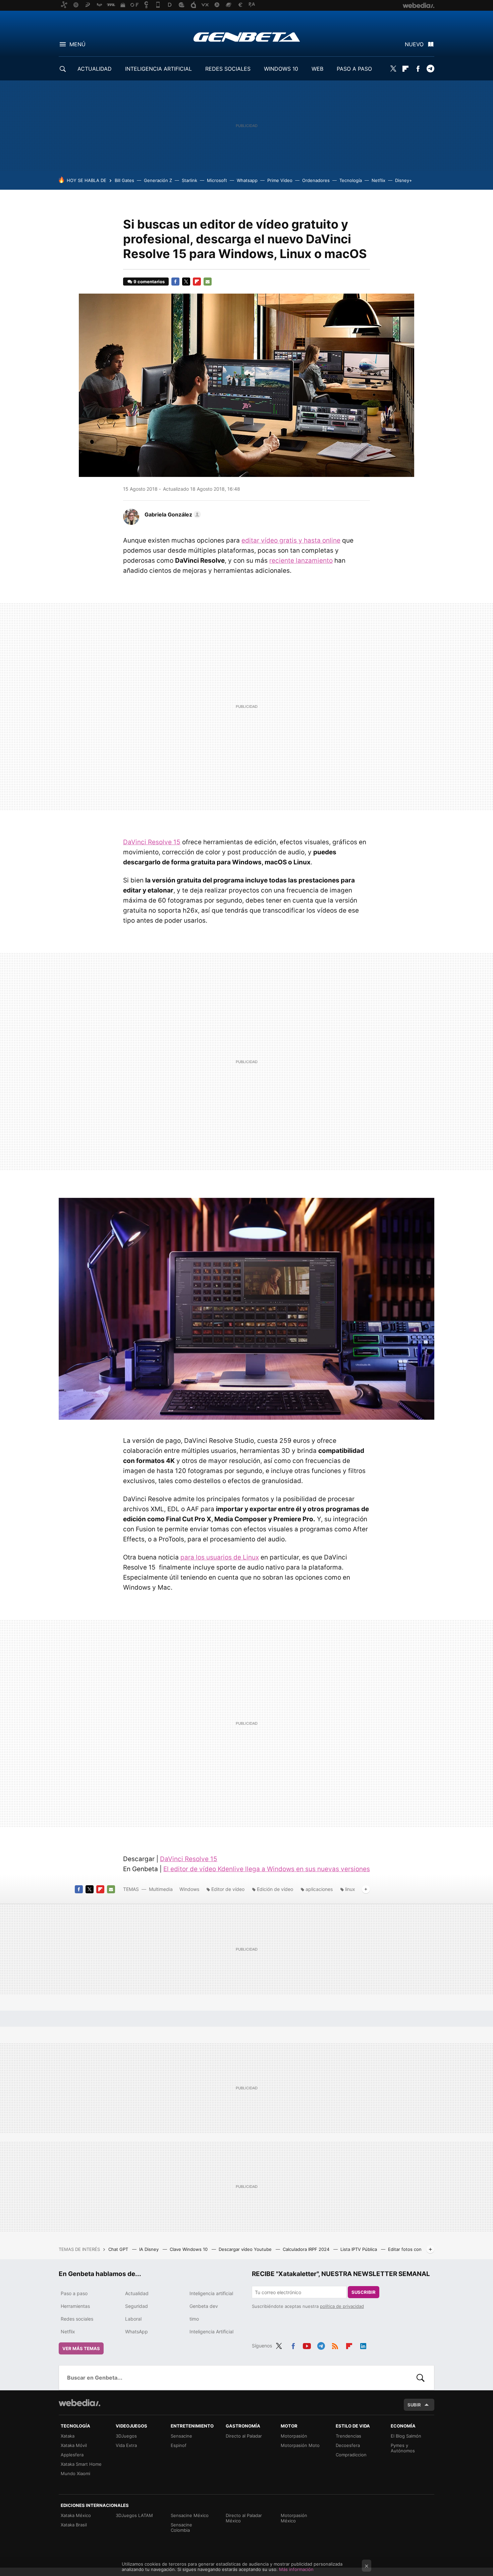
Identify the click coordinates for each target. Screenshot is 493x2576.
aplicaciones (319, 1889)
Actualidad (137, 2293)
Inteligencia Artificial (211, 2332)
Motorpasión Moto (300, 2445)
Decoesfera (348, 2445)
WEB (317, 69)
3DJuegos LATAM (134, 2515)
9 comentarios (149, 282)
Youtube (307, 2345)
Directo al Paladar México (244, 2518)
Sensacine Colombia (181, 2527)
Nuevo (414, 44)
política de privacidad (342, 2306)
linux (350, 1889)
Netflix (378, 180)
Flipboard (405, 69)
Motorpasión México (294, 2518)
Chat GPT (119, 2249)
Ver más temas (81, 2348)
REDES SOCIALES (228, 69)
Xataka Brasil (74, 2525)
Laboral (133, 2319)
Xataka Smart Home (81, 2464)
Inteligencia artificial (211, 2293)
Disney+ (404, 180)
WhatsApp (136, 2332)
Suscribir (364, 2292)
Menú (77, 44)
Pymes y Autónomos (403, 2448)
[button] (172, 514)
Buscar (421, 2378)
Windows (189, 1889)
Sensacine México (190, 2515)
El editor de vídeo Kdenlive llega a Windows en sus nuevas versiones (267, 1869)
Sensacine (181, 2436)
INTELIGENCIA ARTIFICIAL (158, 69)
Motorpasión (294, 2436)
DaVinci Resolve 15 (152, 842)
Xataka (68, 2436)
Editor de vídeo (228, 1889)
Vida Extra (126, 2445)
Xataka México (76, 2515)
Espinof (179, 2445)
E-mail (208, 282)
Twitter (393, 69)
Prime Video (280, 180)
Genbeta (247, 37)
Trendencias (348, 2436)
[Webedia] (79, 2403)
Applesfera (72, 2455)
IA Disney (150, 2249)
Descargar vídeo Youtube (246, 2249)
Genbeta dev (204, 2306)
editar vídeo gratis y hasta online (291, 540)
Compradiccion (351, 2455)
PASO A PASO (354, 69)
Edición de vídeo (275, 1889)
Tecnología (351, 180)
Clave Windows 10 (189, 2249)
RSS (335, 2345)
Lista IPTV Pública (359, 2249)
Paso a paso (74, 2293)
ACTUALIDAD (95, 69)
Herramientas (75, 2306)
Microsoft (217, 180)
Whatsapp (247, 180)
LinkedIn (363, 2345)
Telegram (430, 69)
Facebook (418, 69)
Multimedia (161, 1889)
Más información (296, 2569)
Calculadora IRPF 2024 (307, 2249)
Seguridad (136, 2306)
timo (194, 2319)
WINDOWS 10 (281, 69)
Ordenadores (316, 180)
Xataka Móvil (74, 2445)
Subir (414, 2405)
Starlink (189, 180)
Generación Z (158, 180)
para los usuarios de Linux (220, 1557)
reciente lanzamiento (301, 561)
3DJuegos (126, 2436)
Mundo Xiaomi (75, 2473)
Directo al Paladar (244, 2436)
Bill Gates (124, 180)
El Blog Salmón (406, 2436)
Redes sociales (77, 2319)
